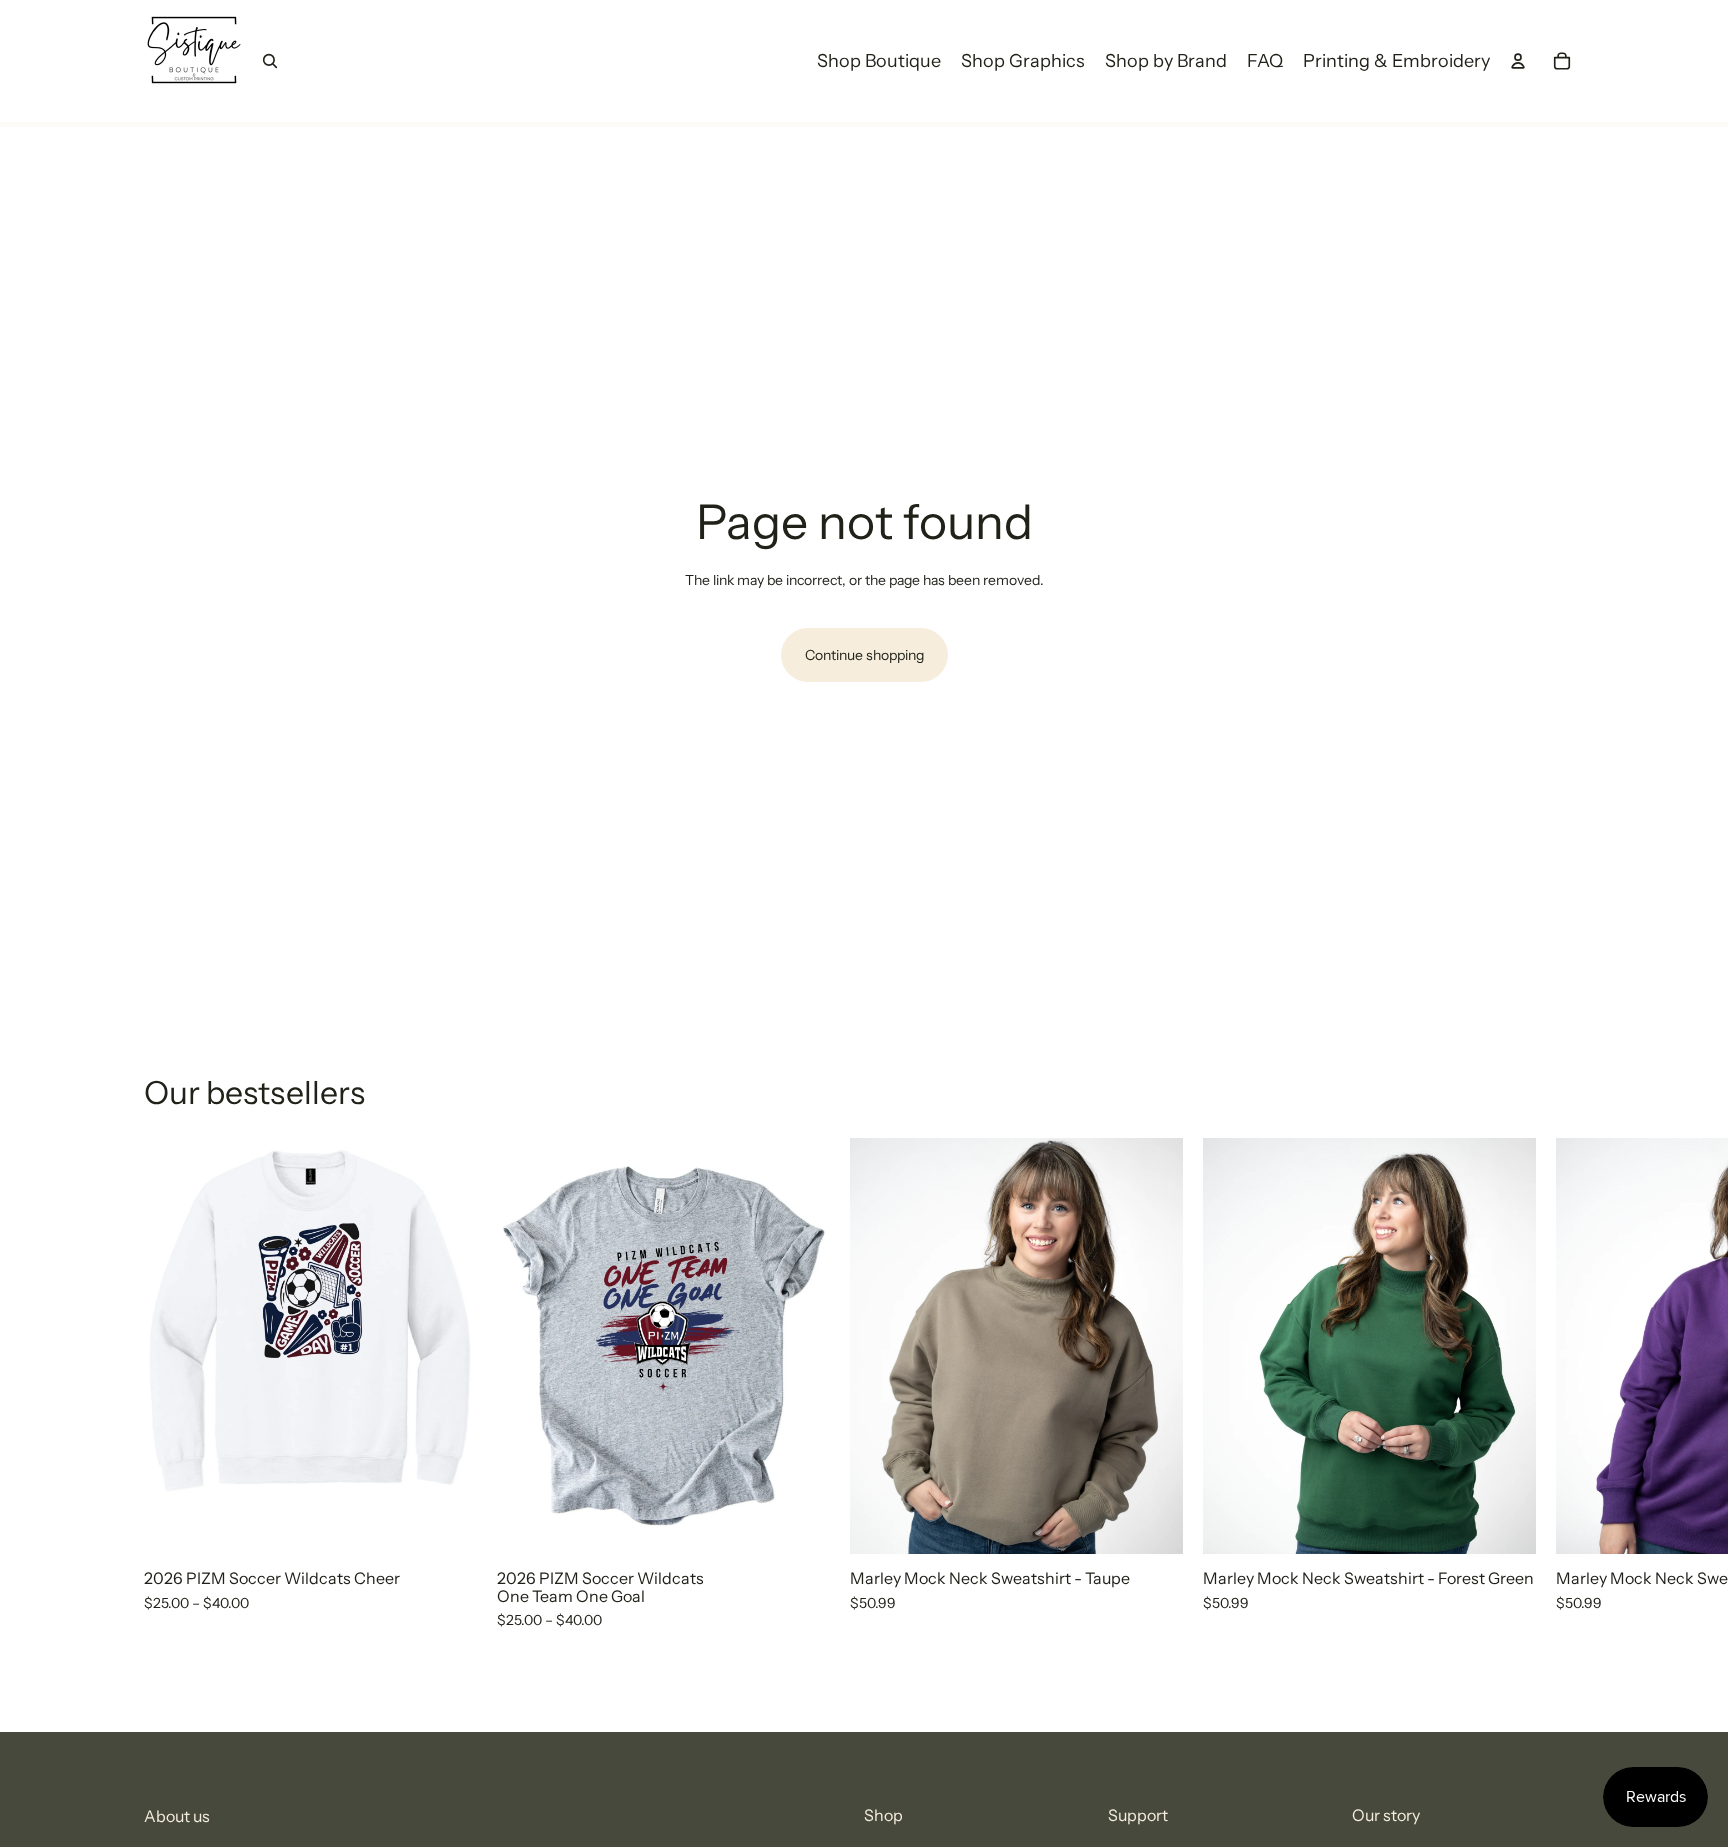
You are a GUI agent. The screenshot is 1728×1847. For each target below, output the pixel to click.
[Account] (1518, 61)
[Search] (270, 61)
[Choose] (446, 1524)
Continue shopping (864, 655)
